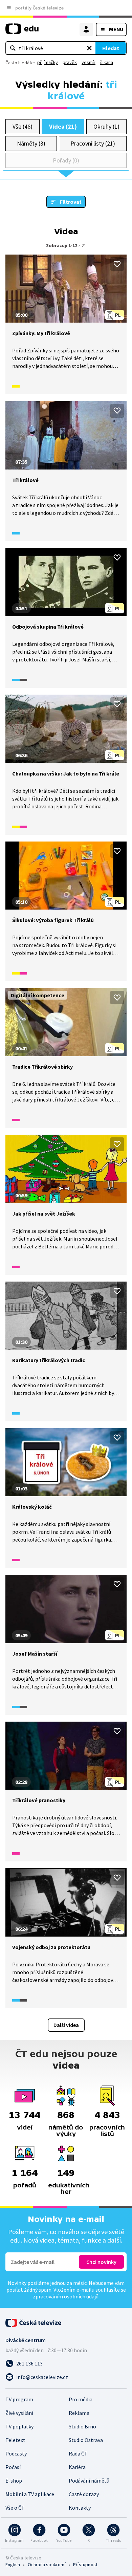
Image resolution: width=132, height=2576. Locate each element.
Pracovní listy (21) (93, 143)
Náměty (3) (31, 143)
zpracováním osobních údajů (66, 2296)
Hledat (111, 48)
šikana (107, 62)
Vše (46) (22, 126)
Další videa (66, 2025)
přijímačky (48, 62)
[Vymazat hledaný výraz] (89, 48)
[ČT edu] (22, 32)
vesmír (89, 62)
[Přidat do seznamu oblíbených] (117, 264)
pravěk (70, 62)
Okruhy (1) (106, 126)
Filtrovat (71, 202)
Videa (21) (63, 126)
